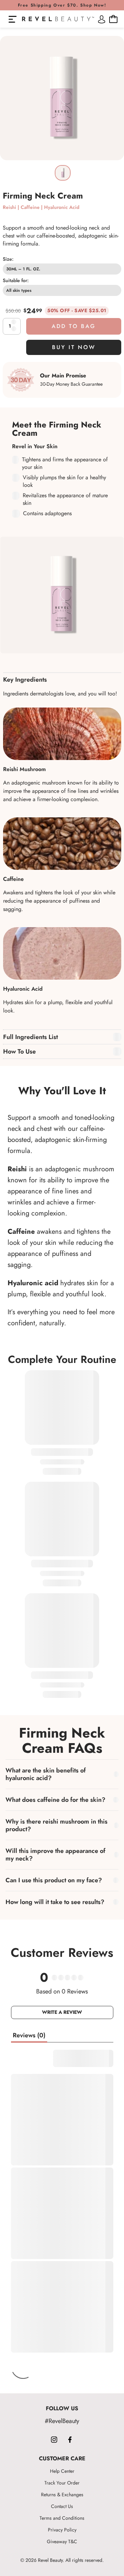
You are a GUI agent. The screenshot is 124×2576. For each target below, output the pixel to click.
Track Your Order (62, 2483)
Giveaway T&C (62, 2541)
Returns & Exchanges (62, 2495)
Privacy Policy (62, 2530)
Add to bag (74, 326)
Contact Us (62, 2506)
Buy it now (74, 347)
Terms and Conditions (62, 2518)
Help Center (62, 2471)
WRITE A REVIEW (62, 2012)
